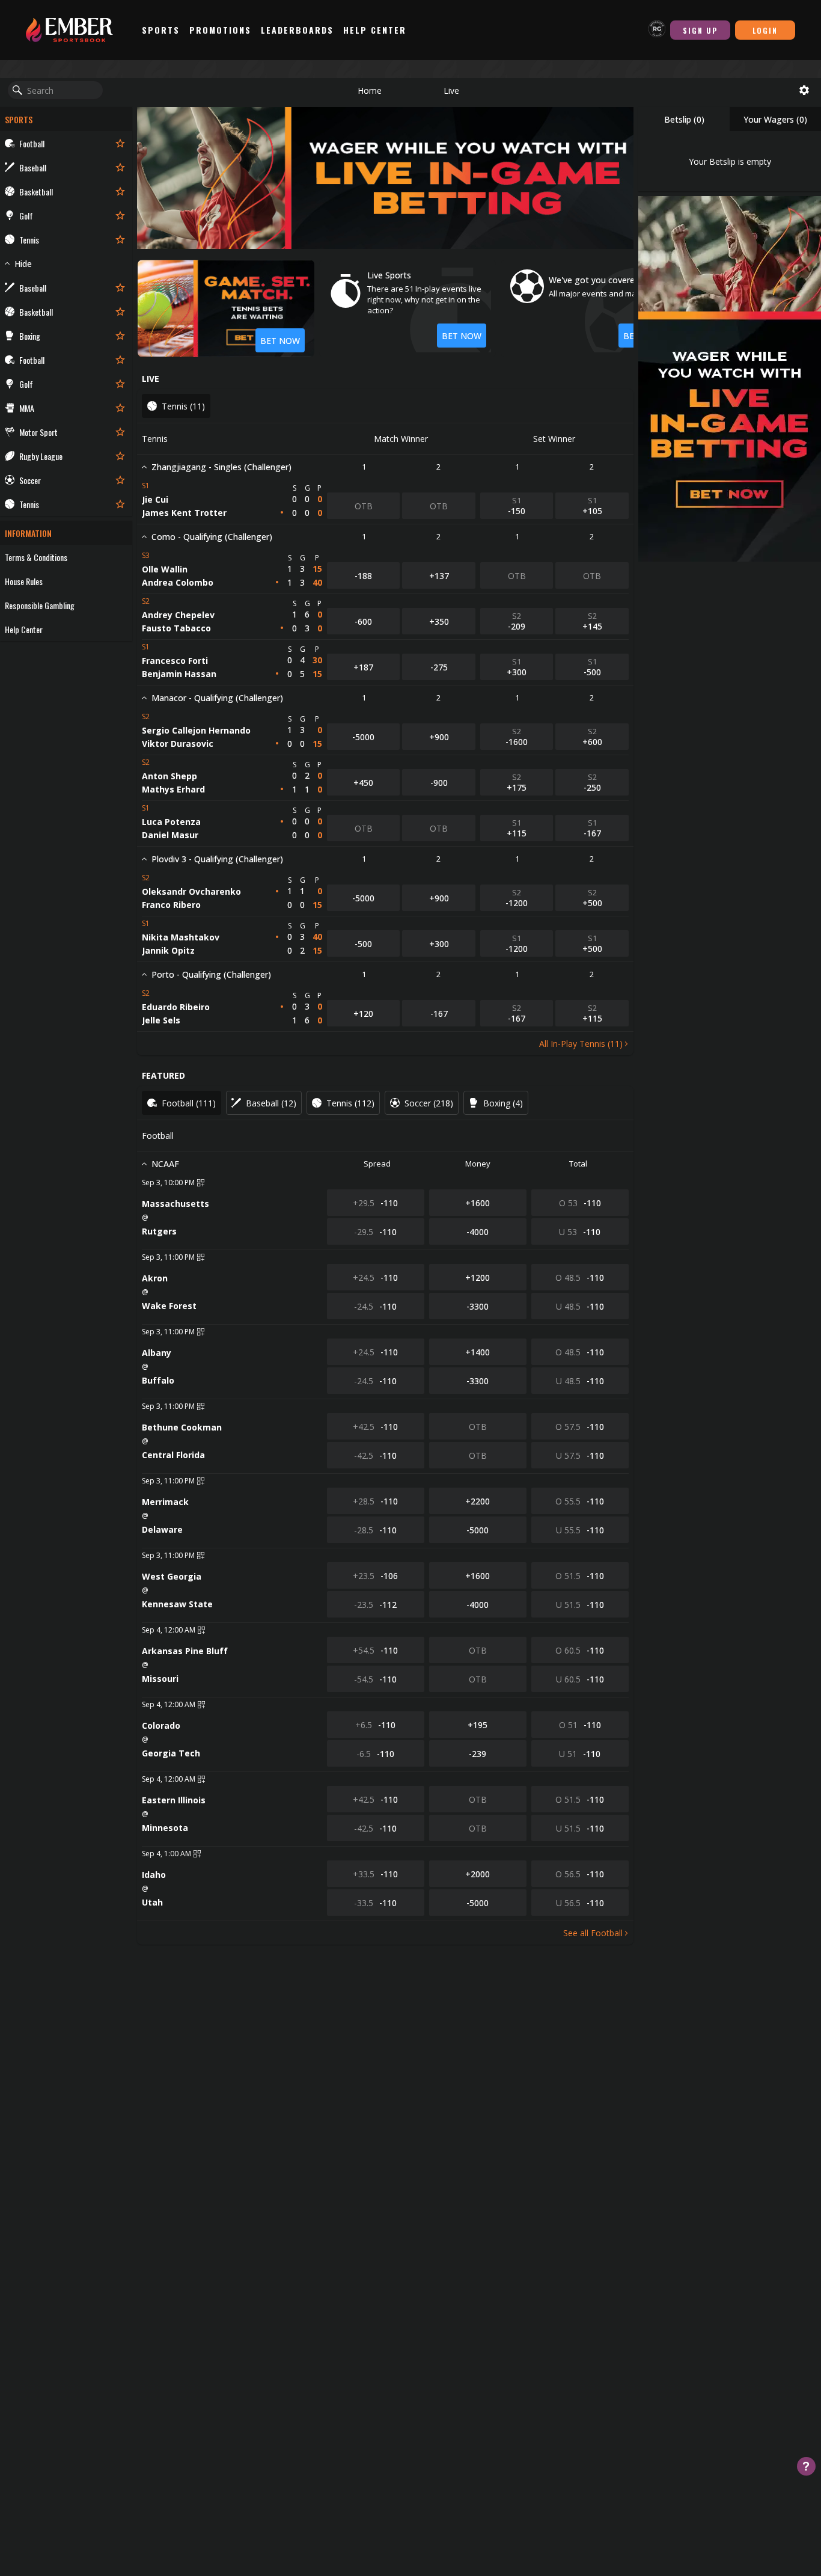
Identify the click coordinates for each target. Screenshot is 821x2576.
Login (765, 30)
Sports (161, 30)
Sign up (700, 30)
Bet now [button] (462, 336)
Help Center (375, 30)
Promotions (220, 30)
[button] (370, 90)
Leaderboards (297, 30)
